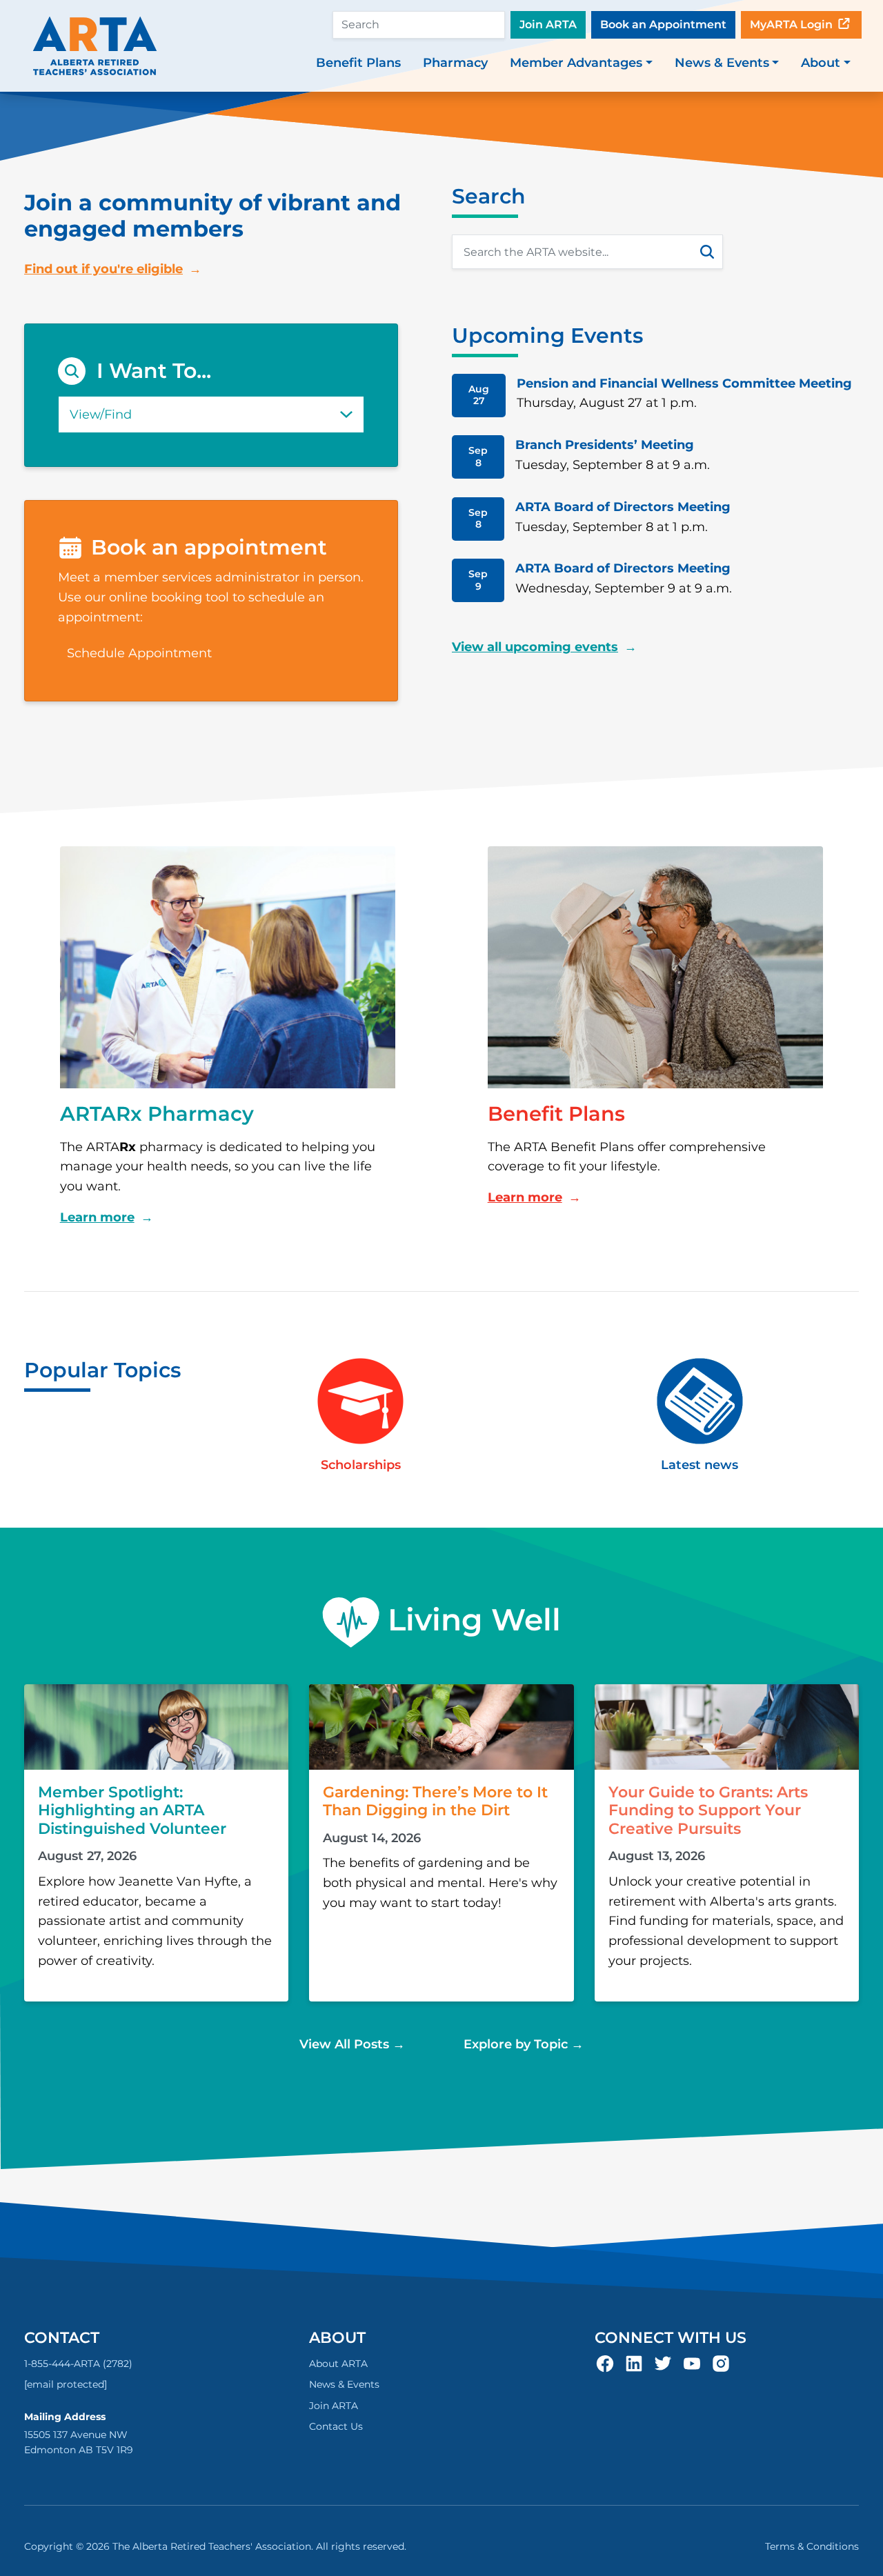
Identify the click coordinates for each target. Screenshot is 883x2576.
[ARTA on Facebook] (605, 2362)
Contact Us (336, 2426)
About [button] (821, 63)
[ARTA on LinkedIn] (634, 2362)
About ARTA (338, 2364)
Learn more (97, 1217)
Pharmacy (455, 63)
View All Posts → (352, 2044)
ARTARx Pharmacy (157, 1114)
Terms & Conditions (812, 2546)
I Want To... (154, 371)
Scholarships (361, 1465)
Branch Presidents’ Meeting (605, 445)
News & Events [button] (722, 63)
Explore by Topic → (524, 2044)
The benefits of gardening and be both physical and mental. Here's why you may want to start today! (440, 1883)
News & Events (344, 2384)
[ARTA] (95, 46)
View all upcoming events (535, 647)
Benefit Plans (358, 63)
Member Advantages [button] (576, 63)
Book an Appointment (663, 24)
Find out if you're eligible (103, 269)
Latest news (700, 1465)
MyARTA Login (793, 24)
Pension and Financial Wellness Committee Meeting (684, 383)
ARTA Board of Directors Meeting (623, 507)
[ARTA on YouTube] (692, 2362)
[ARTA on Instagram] (721, 2362)
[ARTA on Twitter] (663, 2362)
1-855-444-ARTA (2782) (78, 2364)
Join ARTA (548, 24)
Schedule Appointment (139, 653)
